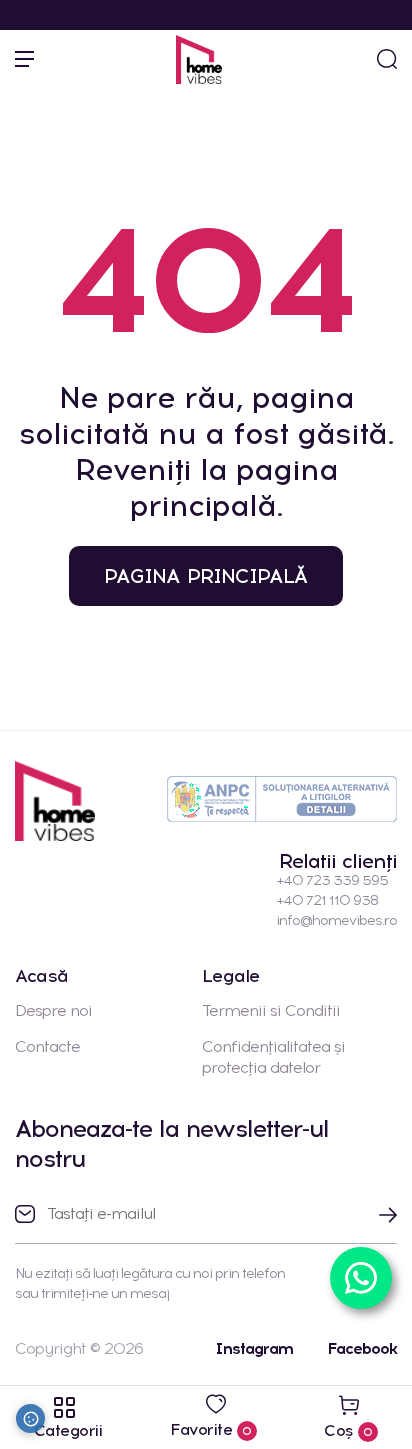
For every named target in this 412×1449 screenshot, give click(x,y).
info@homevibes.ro (336, 920)
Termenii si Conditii (271, 1010)
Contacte (47, 1046)
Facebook (362, 1348)
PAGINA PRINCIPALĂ (205, 576)
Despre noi (53, 1010)
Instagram (254, 1348)
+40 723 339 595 (332, 880)
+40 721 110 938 (327, 900)
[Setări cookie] (30, 1418)
